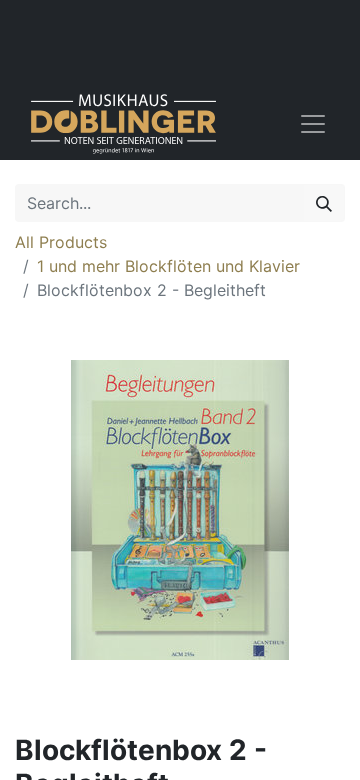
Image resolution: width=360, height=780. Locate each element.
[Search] (324, 203)
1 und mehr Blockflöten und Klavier (168, 266)
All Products (61, 242)
